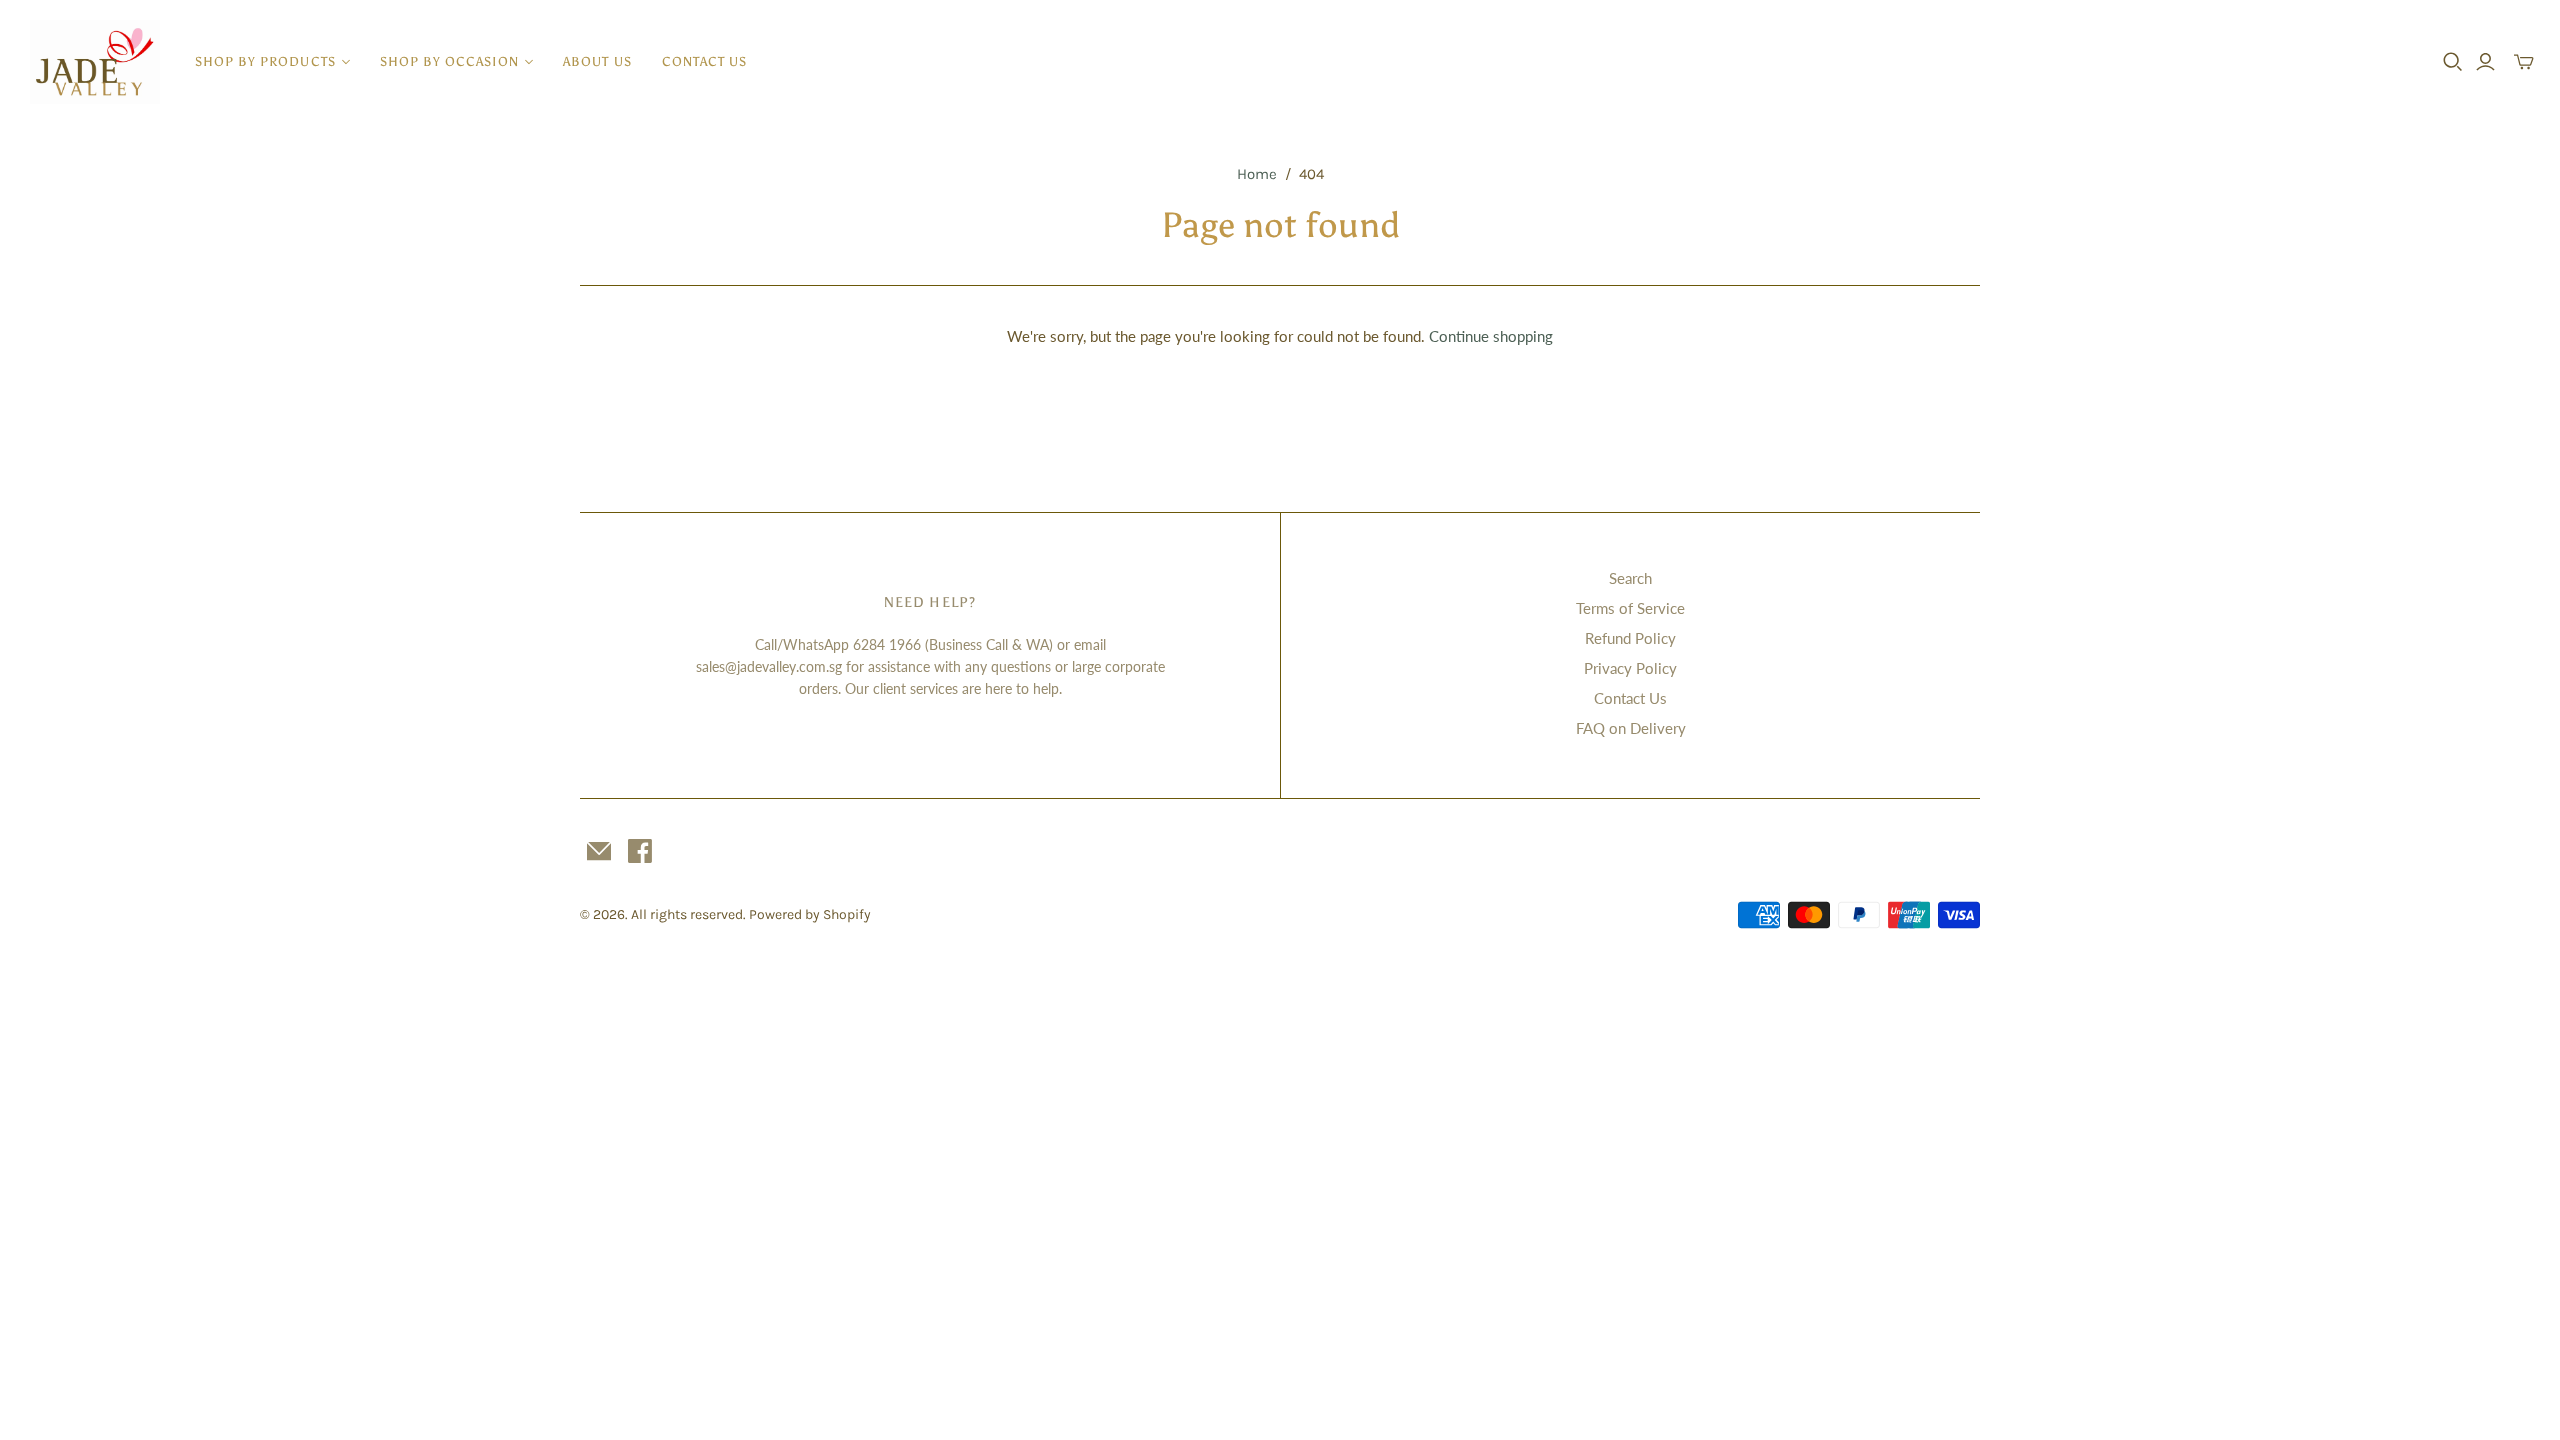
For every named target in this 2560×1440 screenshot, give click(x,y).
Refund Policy (1630, 638)
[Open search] (2453, 62)
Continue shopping (1491, 336)
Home (1257, 174)
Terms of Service (1630, 608)
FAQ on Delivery (1631, 728)
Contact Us (704, 61)
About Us (597, 61)
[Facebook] (640, 851)
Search (1630, 578)
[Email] (599, 851)
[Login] (2485, 62)
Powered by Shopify (810, 914)
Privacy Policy (1630, 668)
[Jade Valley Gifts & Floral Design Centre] (95, 62)
